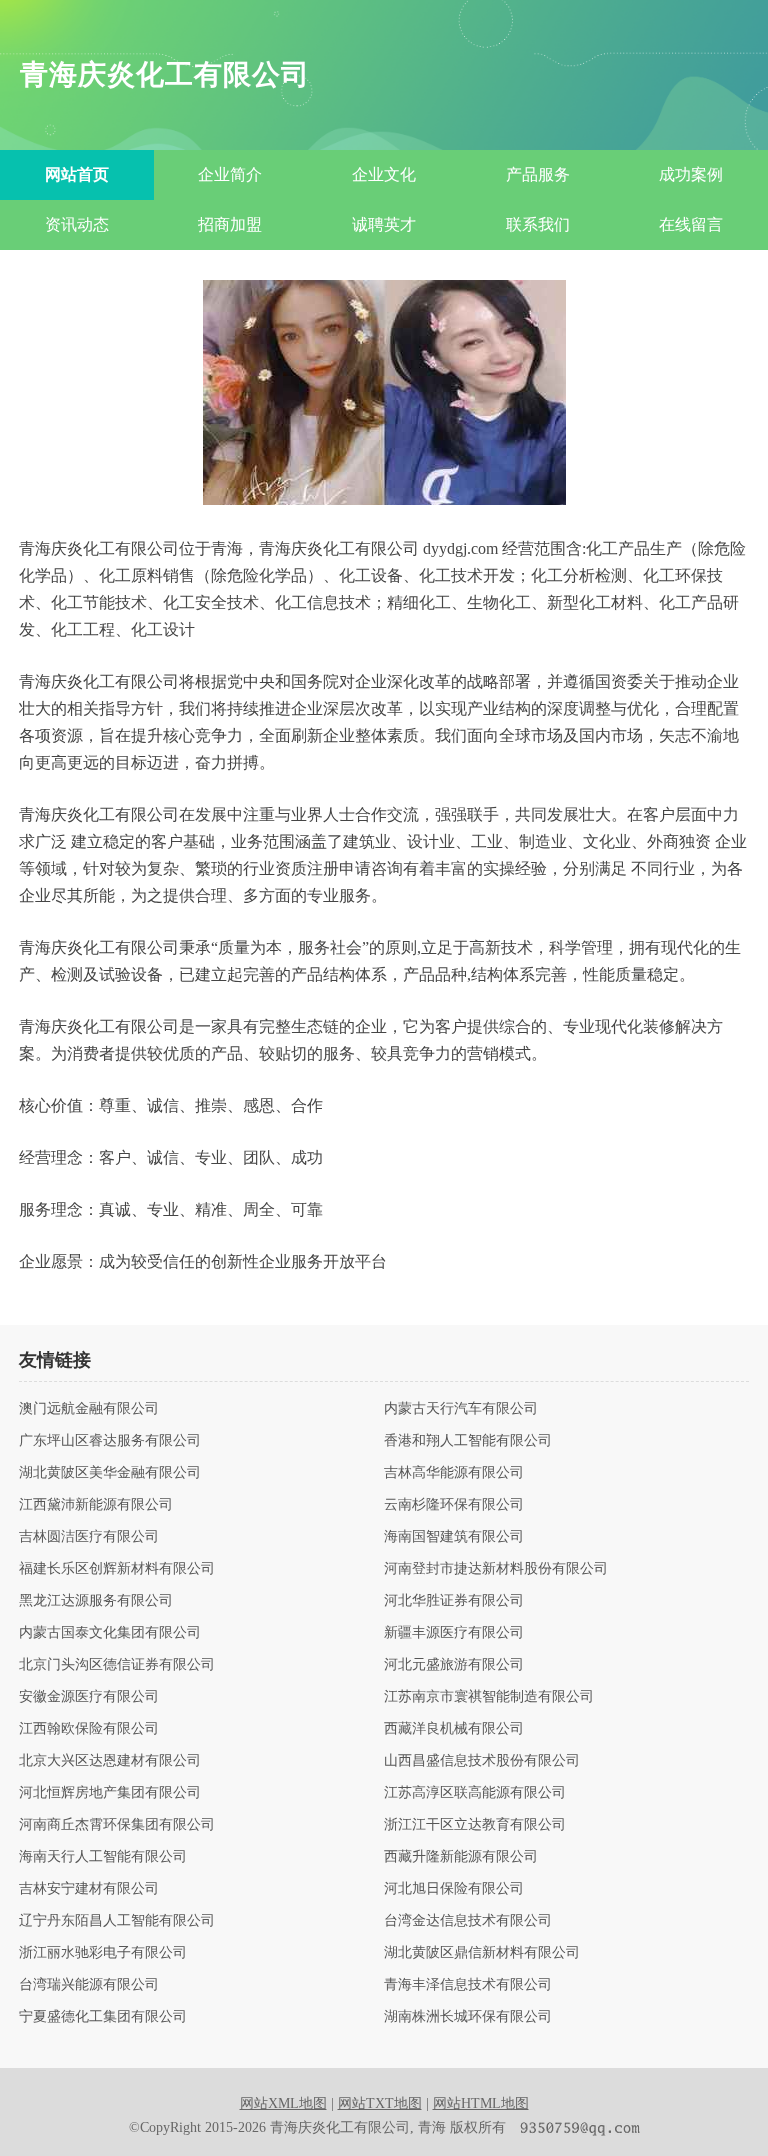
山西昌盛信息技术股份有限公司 (482, 1761)
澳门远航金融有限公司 (89, 1409)
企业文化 (384, 174)
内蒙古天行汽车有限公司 (461, 1409)
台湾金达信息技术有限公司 (468, 1921)
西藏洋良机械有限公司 (454, 1729)
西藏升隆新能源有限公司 (461, 1857)
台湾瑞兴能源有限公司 (89, 1985)
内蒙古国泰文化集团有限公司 (110, 1633)
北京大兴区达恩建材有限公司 (110, 1761)
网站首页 (77, 174)
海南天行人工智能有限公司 (103, 1857)
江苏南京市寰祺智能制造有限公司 (489, 1697)
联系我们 (538, 224)
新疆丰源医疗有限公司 (454, 1633)
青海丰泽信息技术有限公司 (468, 1985)
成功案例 (691, 174)
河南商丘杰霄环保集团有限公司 (117, 1825)
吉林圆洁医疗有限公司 (89, 1537)
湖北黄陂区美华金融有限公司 (110, 1473)
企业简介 (230, 174)
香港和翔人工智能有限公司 (468, 1441)
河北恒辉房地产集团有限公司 (110, 1793)
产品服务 (538, 174)
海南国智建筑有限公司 (454, 1537)
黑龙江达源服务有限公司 (96, 1601)
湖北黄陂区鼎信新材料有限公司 (482, 1953)
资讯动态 (77, 224)
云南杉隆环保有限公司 (454, 1505)
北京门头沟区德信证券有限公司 (117, 1665)
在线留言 (691, 224)
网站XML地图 (283, 2103)
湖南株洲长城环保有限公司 (468, 2017)
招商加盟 (230, 224)
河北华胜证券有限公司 (454, 1601)
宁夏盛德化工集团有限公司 (103, 2017)
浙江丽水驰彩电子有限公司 (103, 1953)
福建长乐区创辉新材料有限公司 (117, 1569)
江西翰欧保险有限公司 (89, 1729)
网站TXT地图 (380, 2103)
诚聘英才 (384, 224)
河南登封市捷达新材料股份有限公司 (496, 1569)
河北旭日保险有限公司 (454, 1889)
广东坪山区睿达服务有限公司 (110, 1441)
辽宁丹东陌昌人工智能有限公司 (117, 1921)
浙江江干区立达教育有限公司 (475, 1825)
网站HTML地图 (481, 2103)
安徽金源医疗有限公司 (89, 1697)
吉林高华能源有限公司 (454, 1473)
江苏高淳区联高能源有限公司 (475, 1793)
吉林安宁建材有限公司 (89, 1889)
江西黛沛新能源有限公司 (96, 1505)
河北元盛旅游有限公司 (454, 1665)
